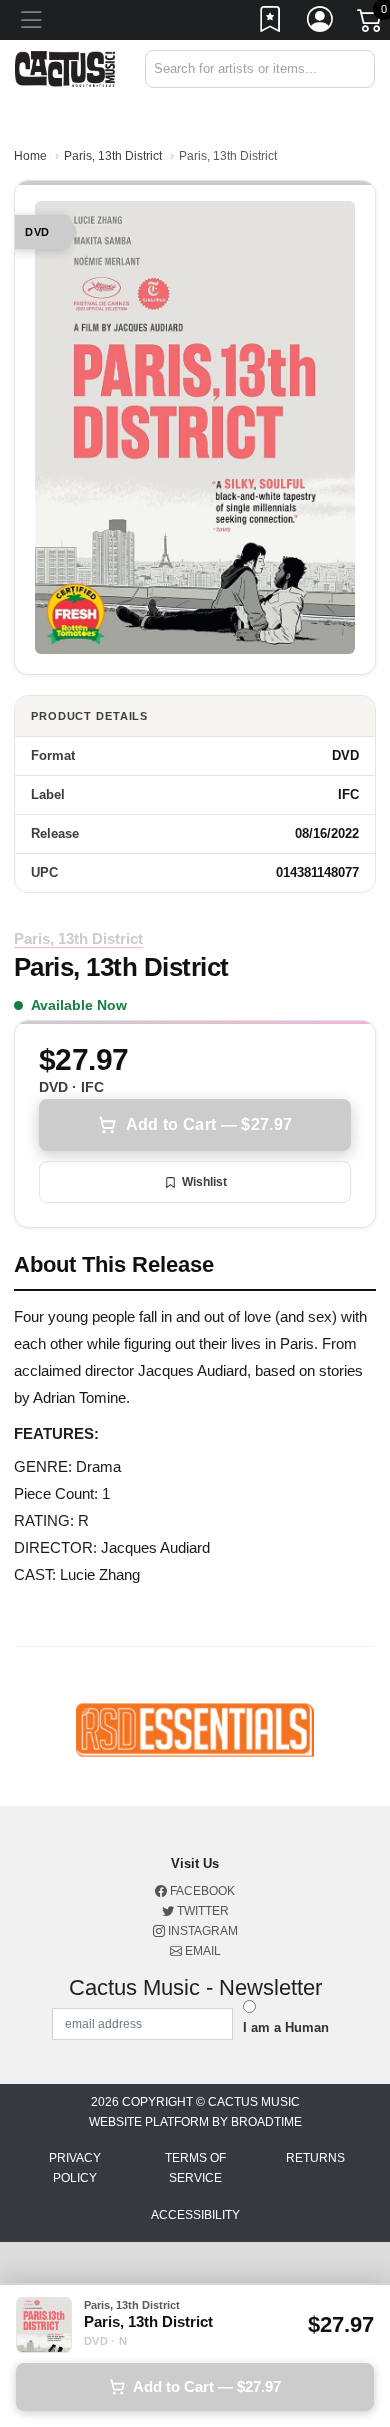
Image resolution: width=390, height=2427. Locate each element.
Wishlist (204, 1182)
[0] (371, 24)
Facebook (201, 1891)
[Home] (65, 67)
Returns (315, 2158)
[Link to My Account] (321, 23)
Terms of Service (195, 2168)
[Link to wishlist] (271, 23)
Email (201, 1951)
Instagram (201, 1931)
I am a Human (286, 2027)
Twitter (201, 1911)
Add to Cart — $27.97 (209, 1124)
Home (30, 156)
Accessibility (195, 2215)
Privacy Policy (75, 2168)
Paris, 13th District (113, 156)
